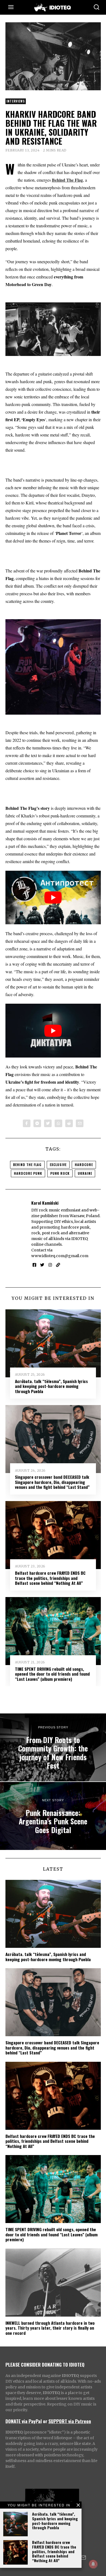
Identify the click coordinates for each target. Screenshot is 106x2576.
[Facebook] (27, 1123)
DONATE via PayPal (24, 2421)
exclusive (58, 1165)
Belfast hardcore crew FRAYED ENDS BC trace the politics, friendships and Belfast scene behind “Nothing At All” (54, 2551)
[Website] (58, 1265)
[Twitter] (48, 1123)
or (45, 2421)
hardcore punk (28, 1173)
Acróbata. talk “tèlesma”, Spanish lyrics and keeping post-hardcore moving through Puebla (55, 2521)
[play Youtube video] (53, 898)
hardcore (84, 1165)
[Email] (80, 1123)
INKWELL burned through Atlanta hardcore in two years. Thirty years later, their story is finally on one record (50, 2328)
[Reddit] (69, 1123)
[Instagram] (50, 1265)
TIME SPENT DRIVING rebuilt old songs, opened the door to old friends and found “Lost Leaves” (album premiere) (52, 1674)
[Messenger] (37, 1123)
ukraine (85, 1173)
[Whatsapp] (58, 1123)
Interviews (16, 101)
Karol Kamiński (45, 1203)
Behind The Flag (27, 1165)
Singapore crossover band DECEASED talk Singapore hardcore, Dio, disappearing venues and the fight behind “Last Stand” (52, 1482)
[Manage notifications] (93, 2564)
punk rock (60, 1173)
